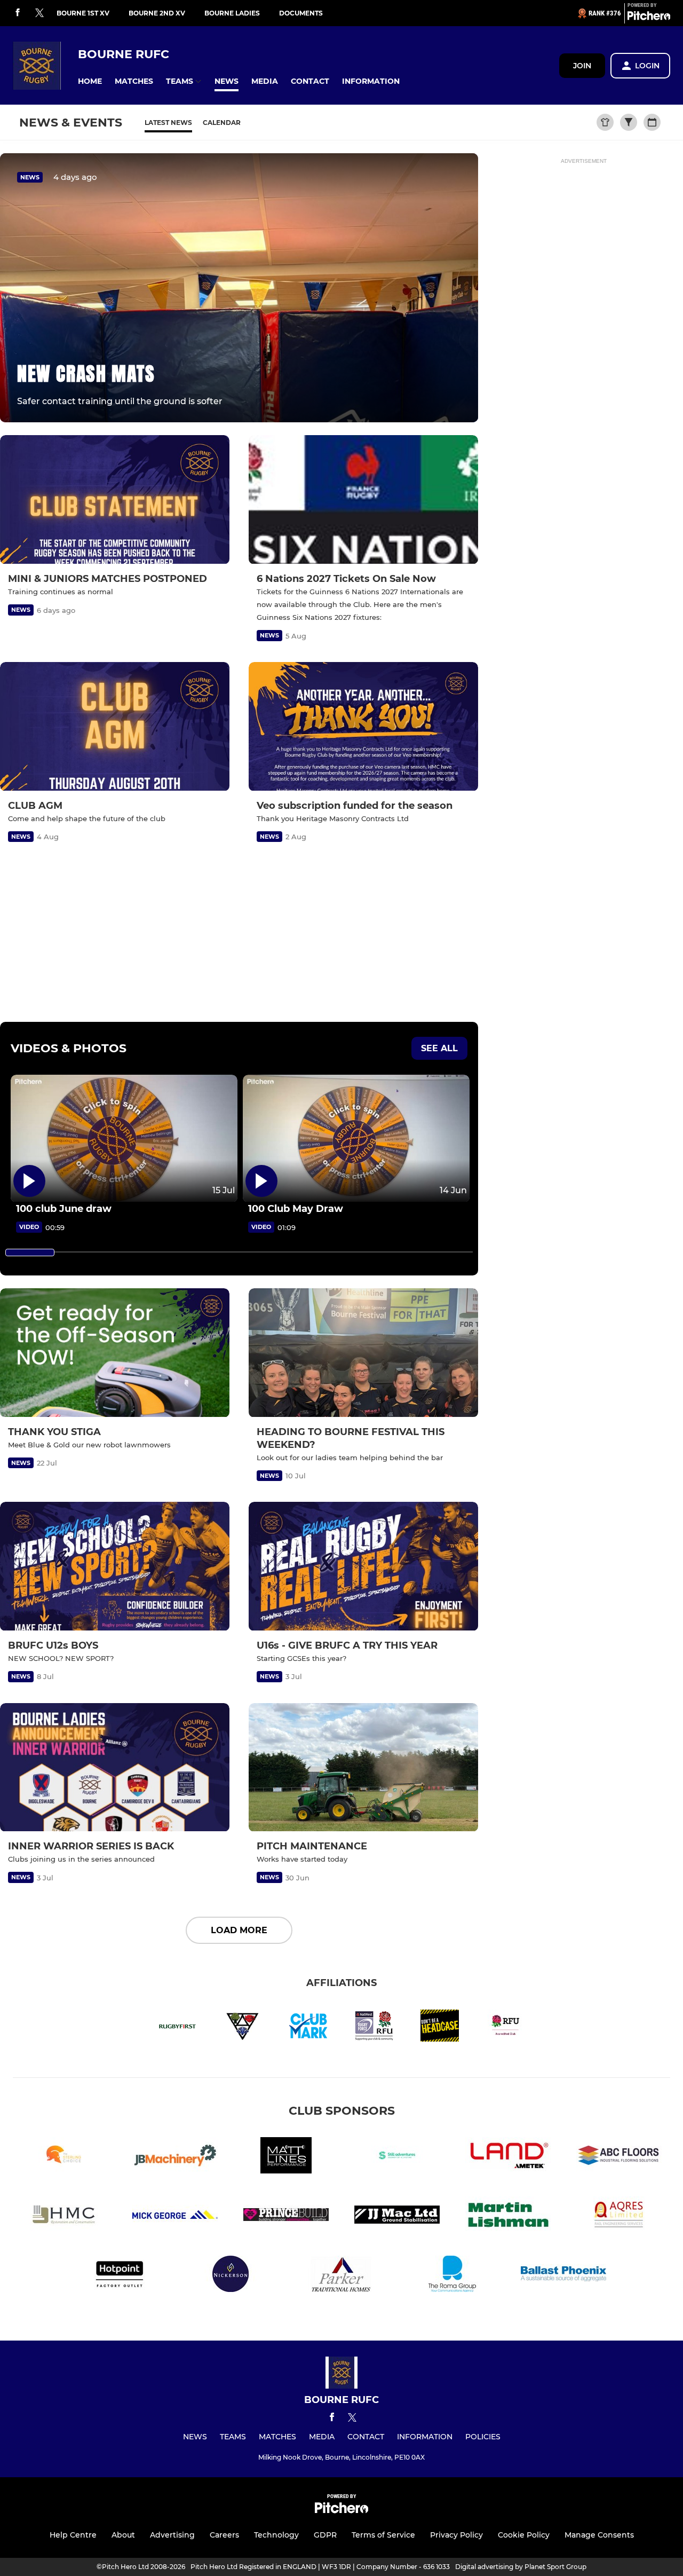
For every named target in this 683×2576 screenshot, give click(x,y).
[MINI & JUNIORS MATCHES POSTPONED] (115, 500)
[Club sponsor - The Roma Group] (452, 2276)
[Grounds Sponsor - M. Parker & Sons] (341, 2276)
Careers (224, 2535)
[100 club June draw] (124, 1139)
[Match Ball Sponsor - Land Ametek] (508, 2157)
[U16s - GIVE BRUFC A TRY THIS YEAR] (363, 1566)
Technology (276, 2535)
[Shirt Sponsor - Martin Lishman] (508, 2216)
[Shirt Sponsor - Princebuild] (286, 2216)
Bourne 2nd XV (157, 13)
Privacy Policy (456, 2535)
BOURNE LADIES (232, 13)
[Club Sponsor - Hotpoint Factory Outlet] (120, 2276)
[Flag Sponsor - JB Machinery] (175, 2157)
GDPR (325, 2535)
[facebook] (18, 13)
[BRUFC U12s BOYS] (115, 1566)
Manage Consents (599, 2535)
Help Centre (73, 2535)
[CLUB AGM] (115, 727)
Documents (301, 13)
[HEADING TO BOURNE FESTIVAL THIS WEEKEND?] (363, 1353)
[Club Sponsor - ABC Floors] (619, 2157)
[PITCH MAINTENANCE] (363, 1768)
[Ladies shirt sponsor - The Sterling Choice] (64, 2157)
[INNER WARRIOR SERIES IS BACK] (115, 1768)
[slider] (30, 1252)
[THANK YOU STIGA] (115, 1353)
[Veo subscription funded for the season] (363, 727)
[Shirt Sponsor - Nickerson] (231, 2276)
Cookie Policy (524, 2535)
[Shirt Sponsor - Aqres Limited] (619, 2216)
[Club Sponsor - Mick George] (175, 2216)
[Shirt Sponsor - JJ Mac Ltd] (397, 2216)
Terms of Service (383, 2535)
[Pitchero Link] (649, 18)
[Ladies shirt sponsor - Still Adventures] (397, 2157)
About (123, 2535)
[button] (90, 81)
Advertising (172, 2535)
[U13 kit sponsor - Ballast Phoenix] (563, 2276)
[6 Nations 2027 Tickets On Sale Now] (363, 500)
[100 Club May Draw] (356, 1139)
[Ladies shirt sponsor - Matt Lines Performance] (286, 2157)
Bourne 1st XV (83, 13)
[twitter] (39, 13)
